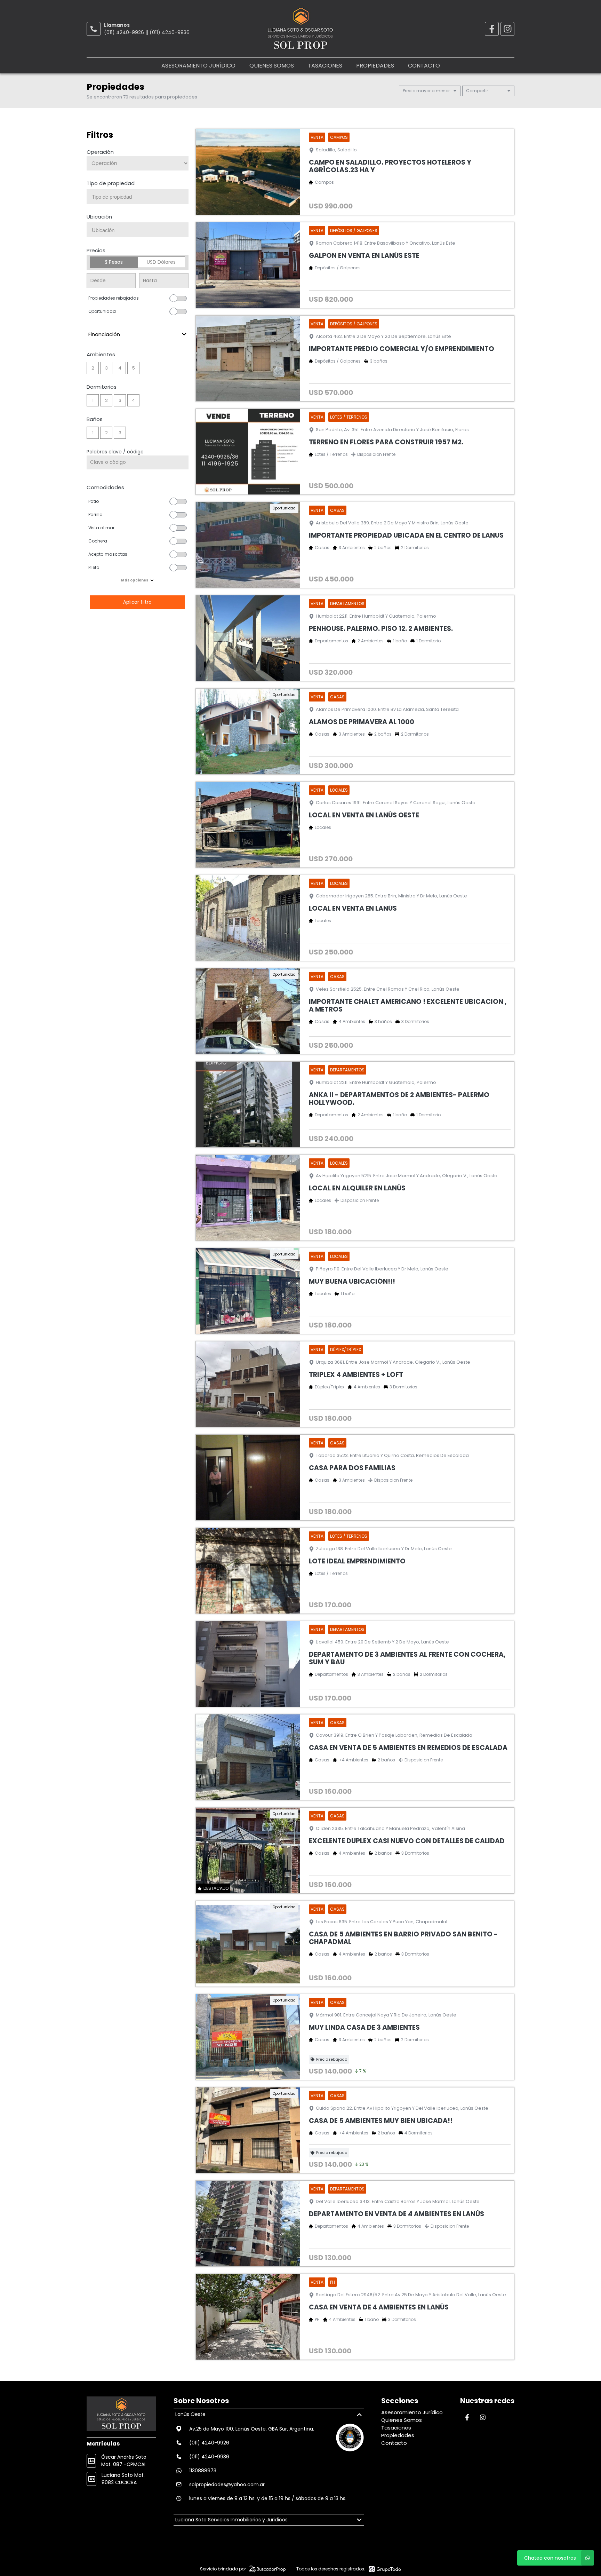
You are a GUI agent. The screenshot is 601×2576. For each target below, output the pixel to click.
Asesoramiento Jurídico (198, 66)
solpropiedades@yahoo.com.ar (227, 2484)
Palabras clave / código (115, 452)
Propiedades (375, 66)
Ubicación (99, 217)
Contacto (424, 66)
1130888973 (203, 2471)
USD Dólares (161, 262)
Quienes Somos (272, 66)
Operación (100, 152)
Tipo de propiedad (111, 183)
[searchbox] (140, 197)
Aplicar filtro (137, 602)
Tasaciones (325, 66)
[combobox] (138, 196)
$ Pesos (114, 262)
